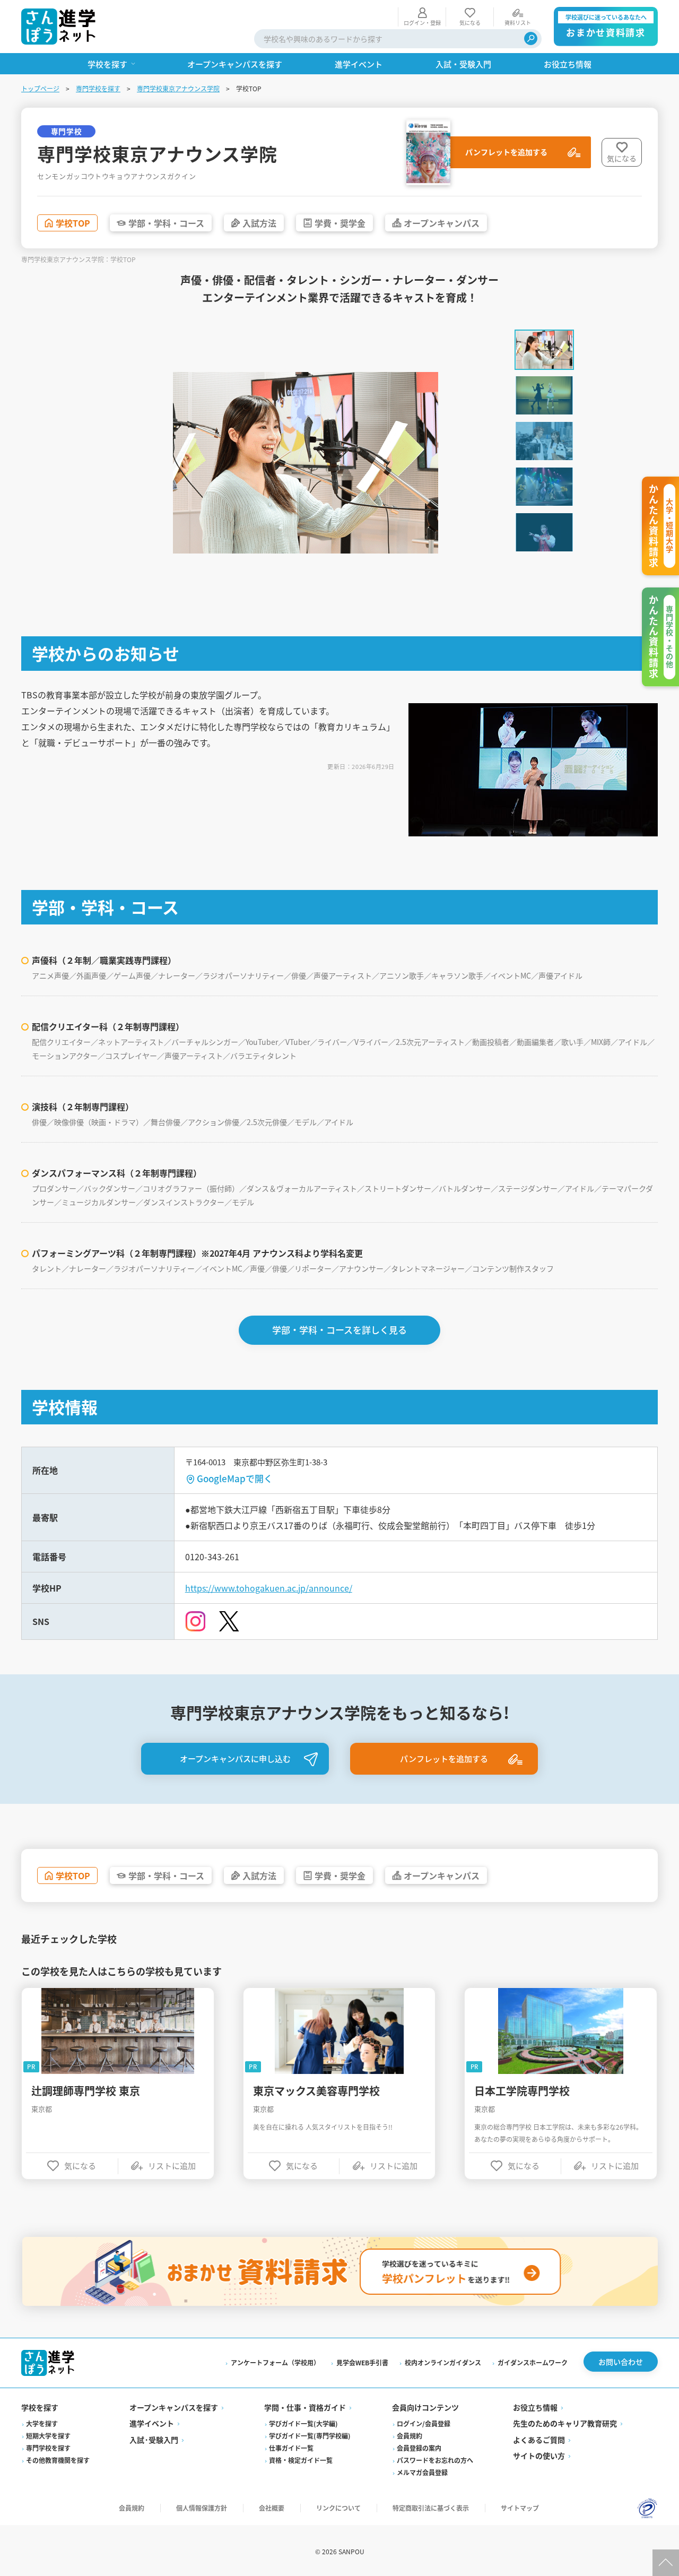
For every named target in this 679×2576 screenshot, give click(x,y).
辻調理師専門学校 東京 (86, 2091)
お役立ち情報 (535, 2407)
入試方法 (259, 223)
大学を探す (42, 2423)
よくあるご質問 (539, 2440)
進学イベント (152, 2423)
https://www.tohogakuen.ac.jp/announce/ (269, 1588)
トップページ (40, 88)
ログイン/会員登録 (424, 2423)
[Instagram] (195, 1621)
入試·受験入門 (154, 2440)
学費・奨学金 (340, 223)
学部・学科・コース (166, 223)
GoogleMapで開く (235, 1478)
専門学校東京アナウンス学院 (178, 88)
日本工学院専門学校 (522, 2091)
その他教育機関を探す (58, 2460)
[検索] (531, 38)
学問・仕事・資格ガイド (305, 2407)
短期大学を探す (48, 2436)
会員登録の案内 (419, 2448)
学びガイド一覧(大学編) (303, 2423)
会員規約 (410, 2436)
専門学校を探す (98, 88)
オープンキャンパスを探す (174, 2407)
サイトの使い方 (539, 2456)
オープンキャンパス (442, 223)
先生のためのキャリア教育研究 (565, 2423)
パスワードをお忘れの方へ (435, 2460)
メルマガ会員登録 (422, 2472)
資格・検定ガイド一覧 (301, 2460)
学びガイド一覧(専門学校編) (310, 2436)
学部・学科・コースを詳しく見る (339, 1330)
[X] (229, 1622)
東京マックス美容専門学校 (316, 2091)
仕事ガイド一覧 (291, 2448)
